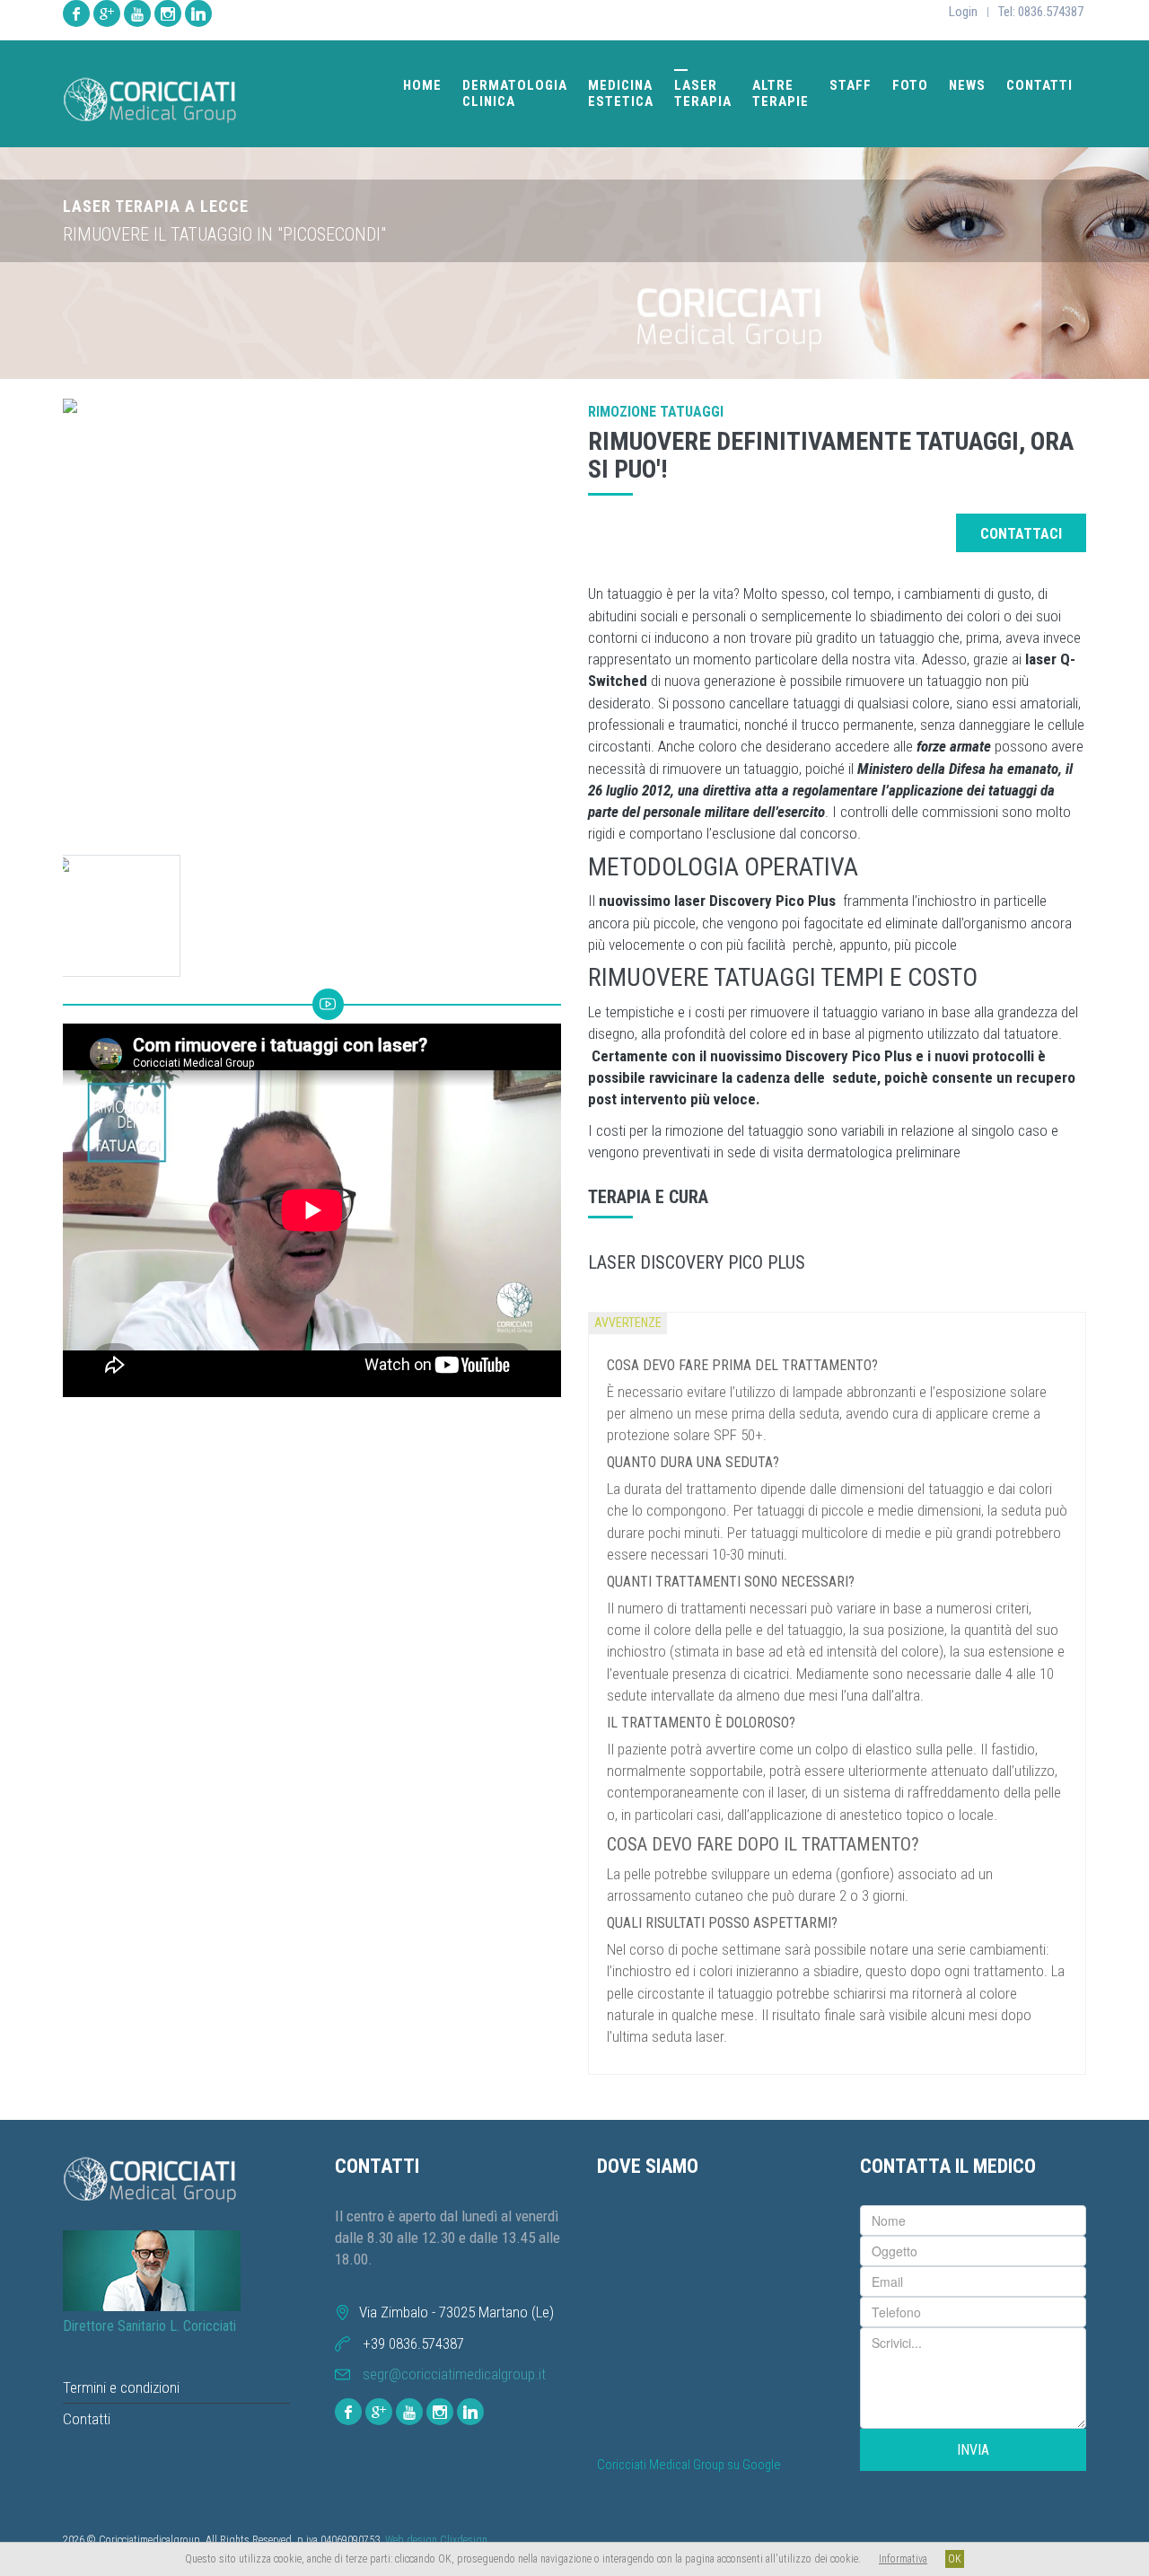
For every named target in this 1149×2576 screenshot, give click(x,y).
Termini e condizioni (121, 2387)
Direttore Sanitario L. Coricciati (149, 2326)
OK (955, 2559)
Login (963, 12)
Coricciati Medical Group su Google (689, 2465)
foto (910, 85)
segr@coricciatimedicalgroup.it (454, 2374)
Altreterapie (781, 93)
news (967, 85)
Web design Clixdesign (436, 2540)
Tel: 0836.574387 (1041, 12)
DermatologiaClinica (515, 93)
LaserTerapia (703, 93)
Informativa (903, 2559)
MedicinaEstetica (621, 93)
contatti (1039, 85)
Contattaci (1021, 534)
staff (851, 85)
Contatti (87, 2419)
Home (422, 85)
